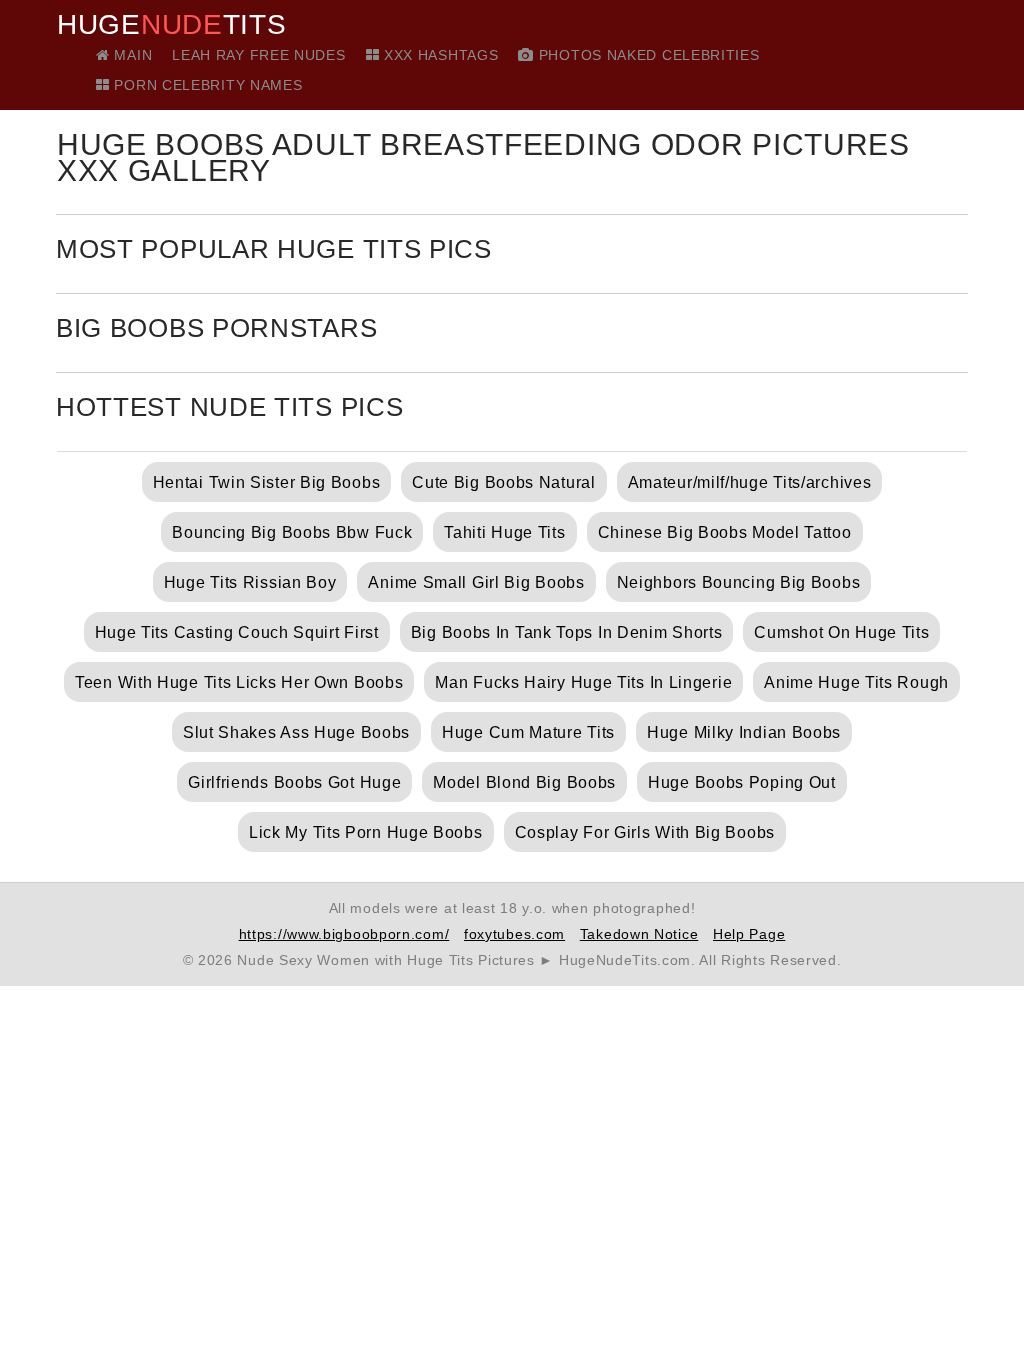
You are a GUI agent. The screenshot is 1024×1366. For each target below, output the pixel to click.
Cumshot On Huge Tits (841, 632)
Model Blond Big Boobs (524, 782)
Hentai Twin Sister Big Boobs (267, 482)
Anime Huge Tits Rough (856, 682)
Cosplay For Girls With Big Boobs (645, 832)
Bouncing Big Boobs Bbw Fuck (292, 532)
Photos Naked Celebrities (646, 55)
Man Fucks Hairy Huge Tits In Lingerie (583, 682)
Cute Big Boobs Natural (503, 482)
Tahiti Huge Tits (504, 532)
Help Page (749, 934)
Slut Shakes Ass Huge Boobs (296, 732)
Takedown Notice (639, 934)
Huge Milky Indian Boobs (744, 732)
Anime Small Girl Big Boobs (476, 582)
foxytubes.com (514, 934)
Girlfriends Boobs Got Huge (294, 782)
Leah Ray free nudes (258, 55)
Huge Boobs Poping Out (742, 782)
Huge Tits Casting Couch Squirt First (237, 632)
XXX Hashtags (438, 55)
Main (131, 55)
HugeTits (171, 25)
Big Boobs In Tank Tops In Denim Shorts (567, 632)
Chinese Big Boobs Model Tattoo (725, 532)
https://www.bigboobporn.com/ (344, 934)
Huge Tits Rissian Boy (250, 582)
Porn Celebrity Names (206, 85)
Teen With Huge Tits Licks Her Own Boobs (239, 682)
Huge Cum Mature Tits (528, 732)
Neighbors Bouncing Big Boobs (739, 582)
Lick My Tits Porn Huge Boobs (366, 832)
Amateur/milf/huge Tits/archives (750, 482)
